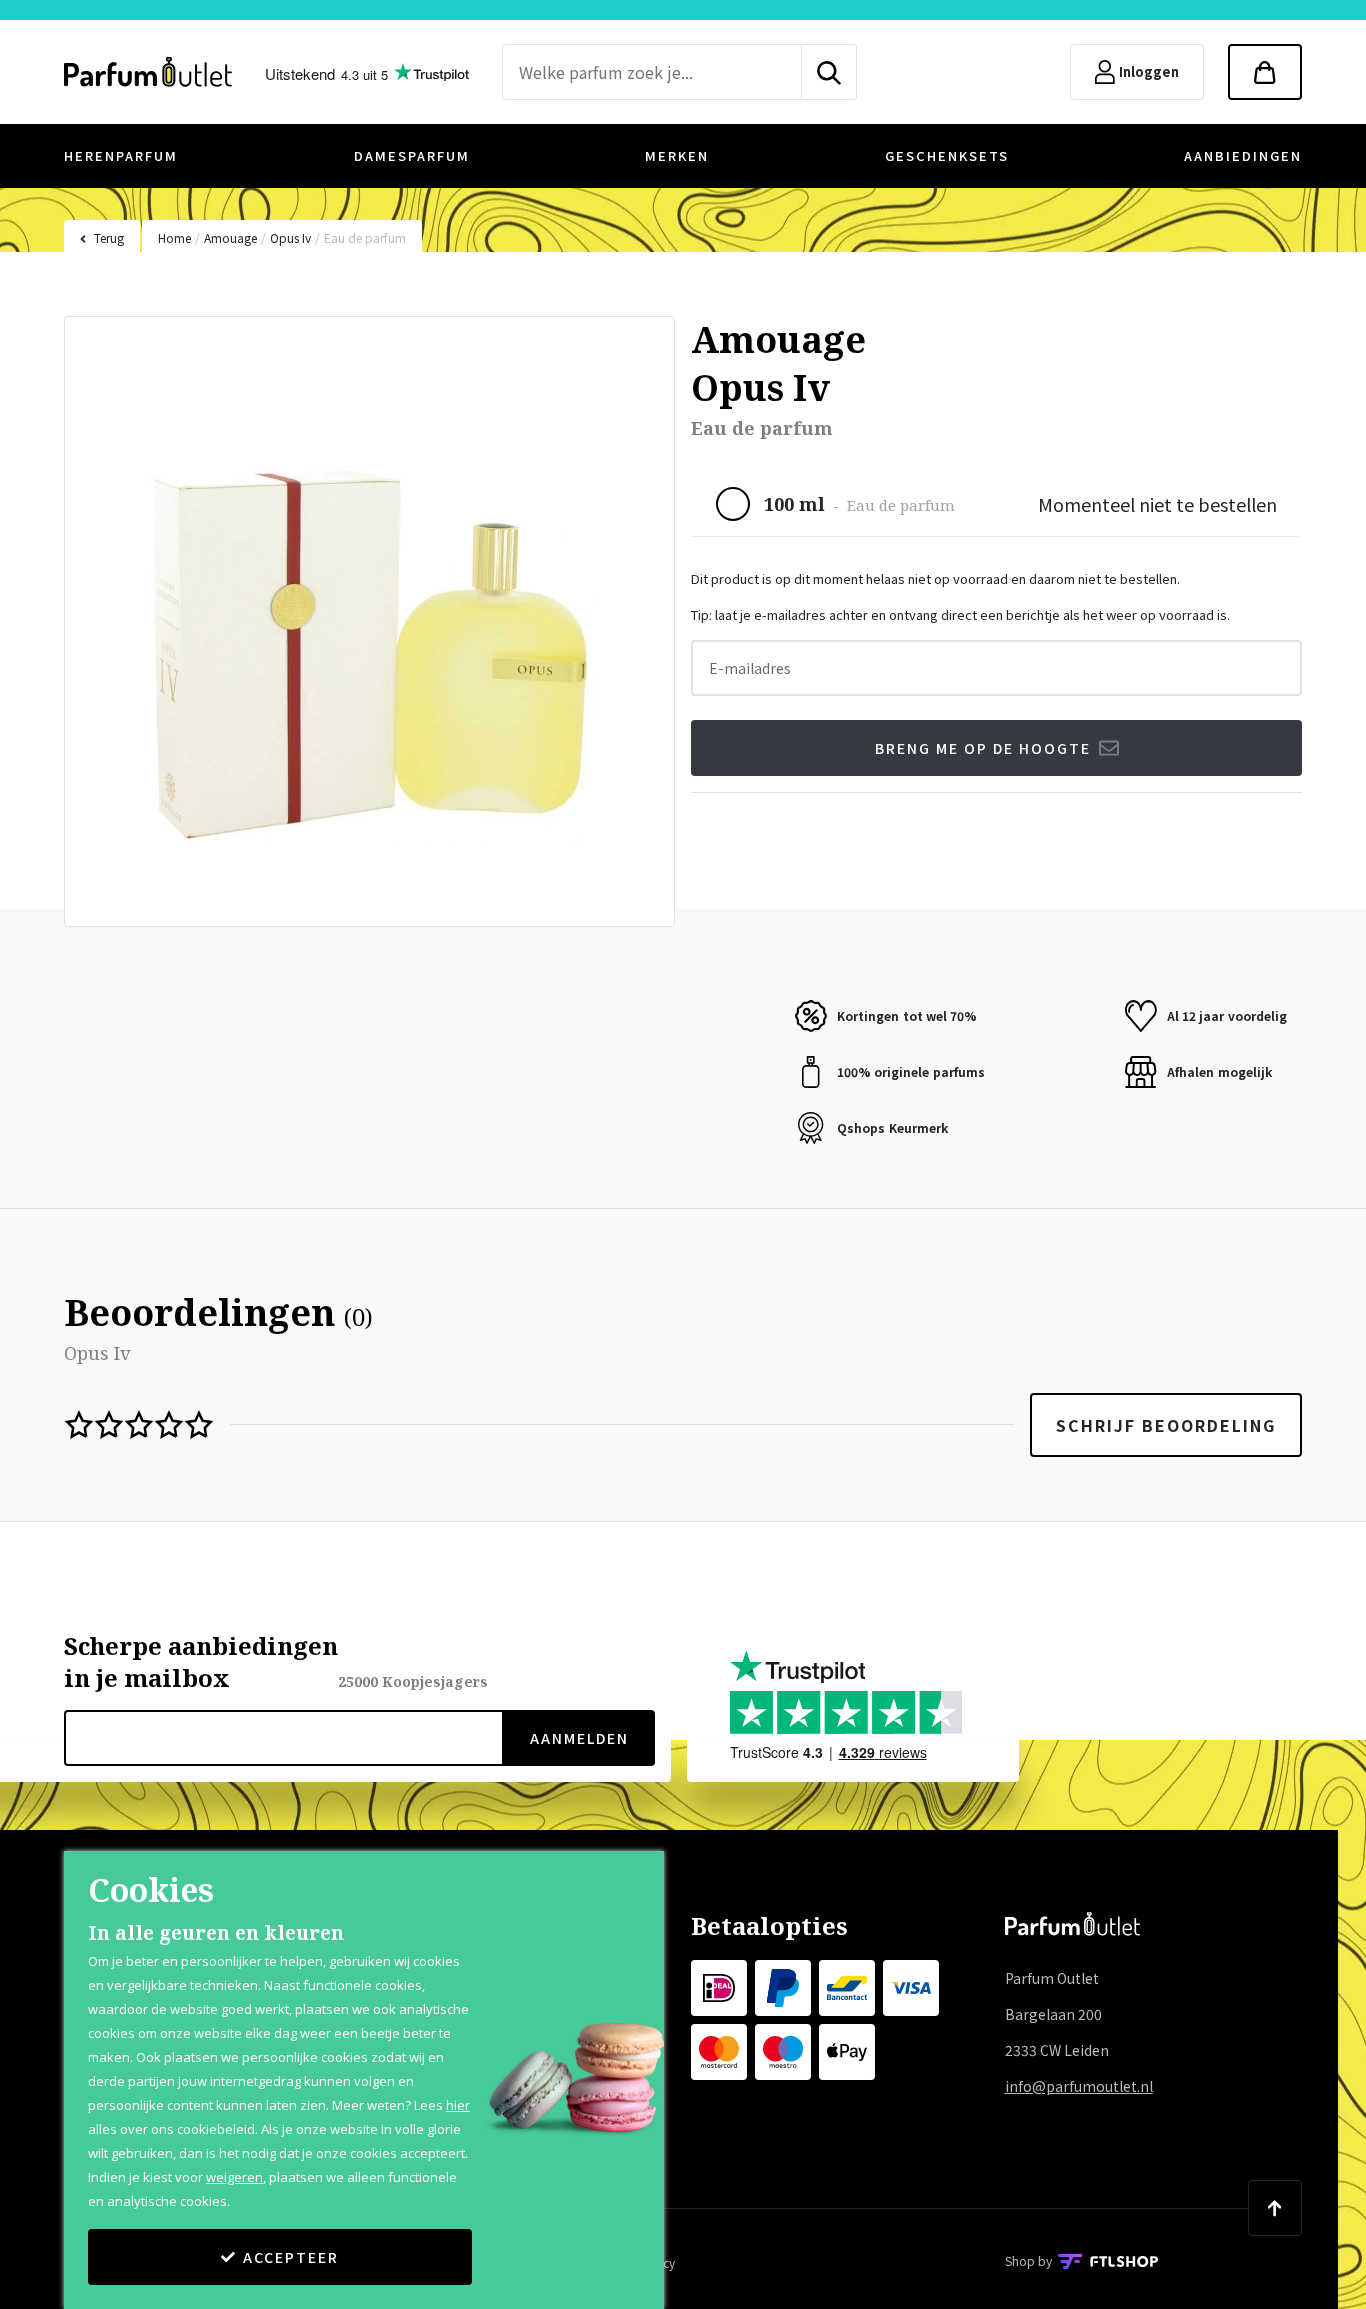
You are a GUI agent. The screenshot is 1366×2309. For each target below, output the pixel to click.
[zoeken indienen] (829, 72)
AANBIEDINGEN (1243, 155)
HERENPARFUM (121, 155)
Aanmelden (579, 1738)
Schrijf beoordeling (1166, 1425)
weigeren (234, 2177)
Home (174, 237)
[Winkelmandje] (1265, 72)
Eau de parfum (365, 237)
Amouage (230, 237)
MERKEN (677, 155)
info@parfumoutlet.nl (1079, 2086)
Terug (109, 237)
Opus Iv (290, 237)
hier (458, 2105)
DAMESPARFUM (412, 155)
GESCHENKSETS (947, 155)
